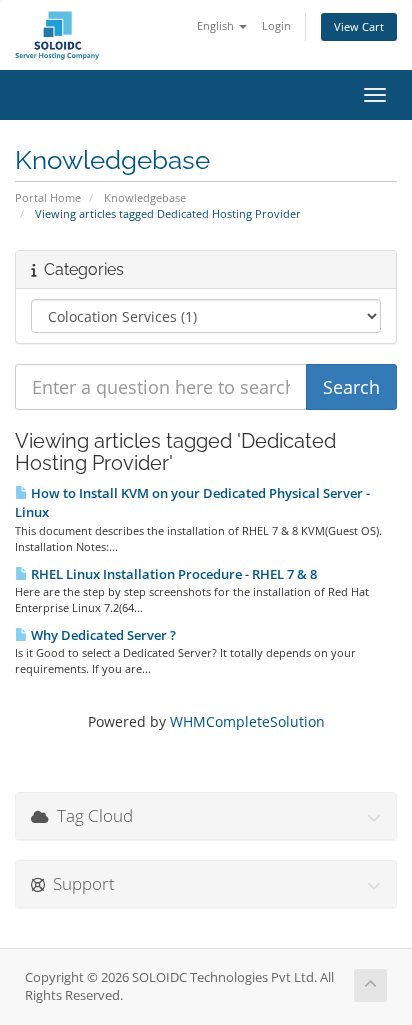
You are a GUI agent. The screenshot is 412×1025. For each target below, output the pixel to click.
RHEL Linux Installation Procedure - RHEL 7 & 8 (172, 574)
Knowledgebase (145, 197)
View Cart (359, 26)
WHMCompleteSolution (247, 721)
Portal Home (48, 197)
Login (276, 25)
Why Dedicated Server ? (102, 635)
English (217, 25)
